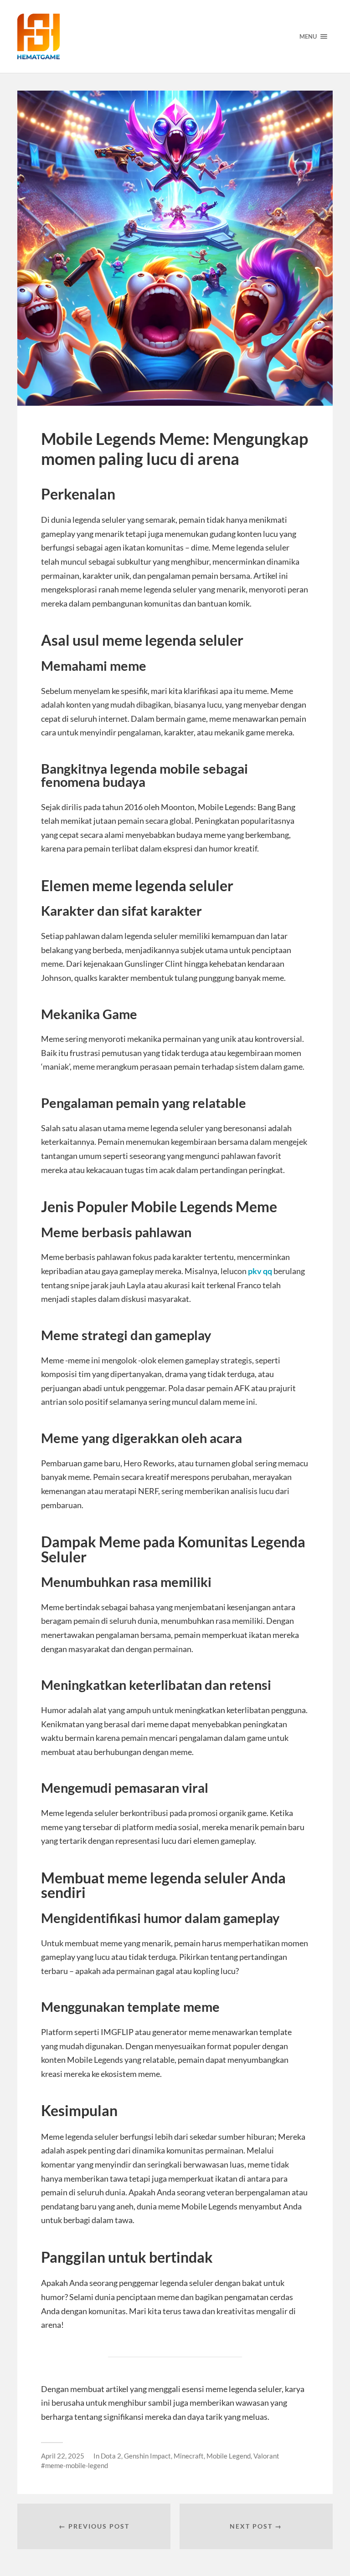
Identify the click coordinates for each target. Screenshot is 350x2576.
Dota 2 (111, 2456)
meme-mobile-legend (77, 2465)
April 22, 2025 (63, 2456)
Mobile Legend (229, 2456)
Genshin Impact (147, 2456)
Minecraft (189, 2456)
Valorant (266, 2456)
